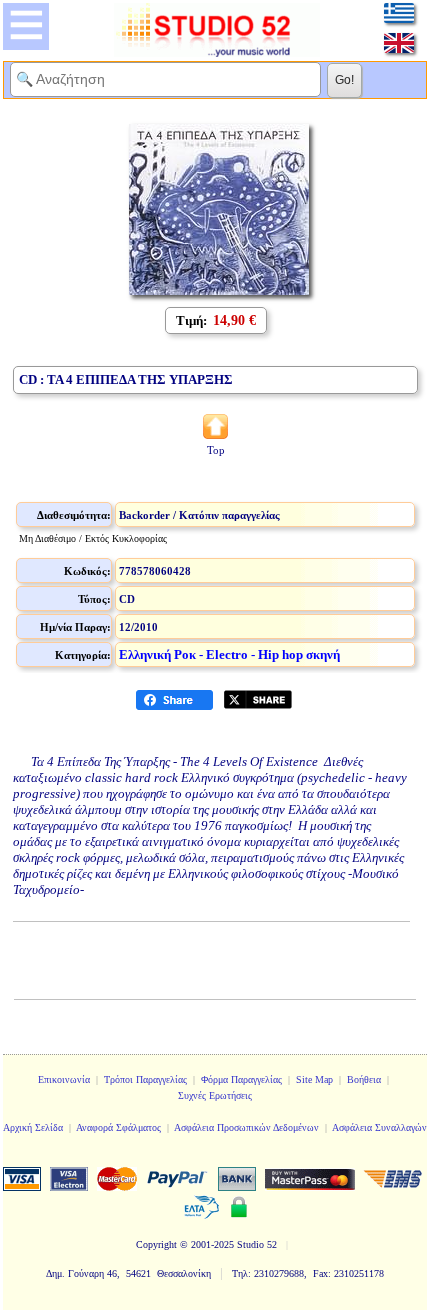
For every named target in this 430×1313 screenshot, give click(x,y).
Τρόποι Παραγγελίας (145, 1079)
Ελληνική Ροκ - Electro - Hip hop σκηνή (229, 654)
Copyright (156, 1244)
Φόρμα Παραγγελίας (241, 1079)
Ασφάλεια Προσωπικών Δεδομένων (246, 1127)
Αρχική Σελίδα (33, 1127)
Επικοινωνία (64, 1079)
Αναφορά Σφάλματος (118, 1127)
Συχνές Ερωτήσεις (215, 1095)
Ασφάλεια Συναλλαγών (379, 1127)
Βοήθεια (364, 1079)
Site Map (314, 1079)
